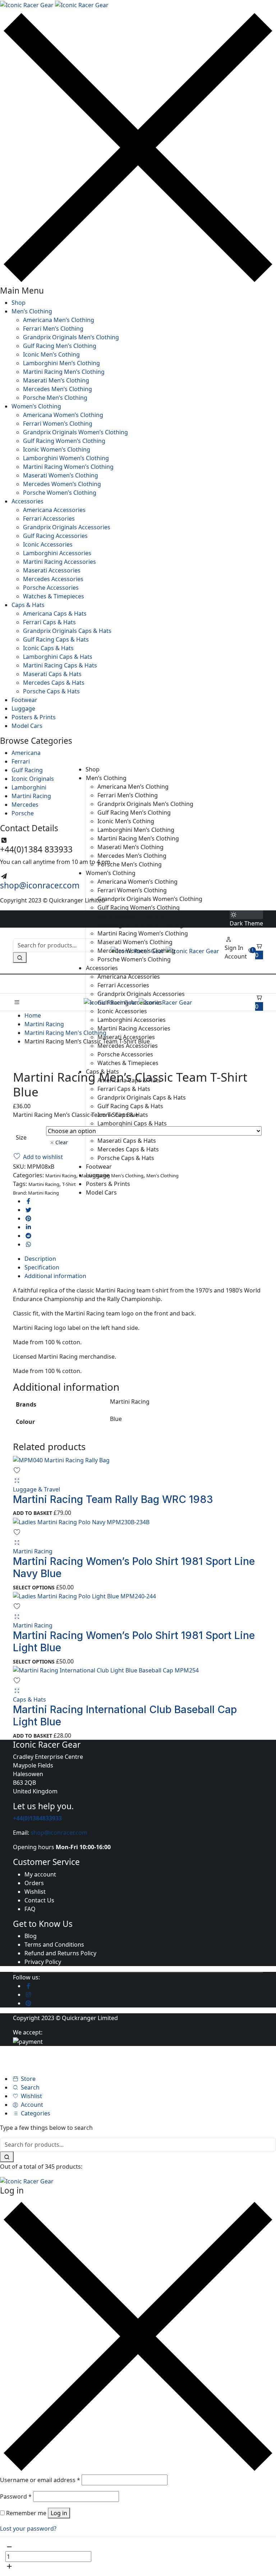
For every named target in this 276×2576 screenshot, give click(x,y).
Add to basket (239, 2557)
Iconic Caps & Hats (48, 648)
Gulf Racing (27, 770)
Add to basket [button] (33, 1513)
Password (16, 2496)
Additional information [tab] (55, 1276)
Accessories (27, 501)
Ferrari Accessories (49, 519)
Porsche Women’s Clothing (60, 493)
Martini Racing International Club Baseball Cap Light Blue (125, 1716)
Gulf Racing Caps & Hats (56, 639)
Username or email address (40, 2480)
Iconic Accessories (48, 544)
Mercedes (25, 805)
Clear (62, 1142)
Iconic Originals (33, 779)
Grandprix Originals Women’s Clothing (75, 432)
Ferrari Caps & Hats (49, 622)
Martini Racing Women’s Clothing (68, 467)
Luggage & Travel (36, 1489)
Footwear (24, 700)
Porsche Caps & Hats (51, 691)
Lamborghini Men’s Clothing (61, 363)
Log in (59, 2513)
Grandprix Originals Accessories (67, 527)
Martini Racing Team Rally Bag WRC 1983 (113, 1499)
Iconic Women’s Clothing (57, 449)
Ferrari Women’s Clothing (58, 424)
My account (40, 1874)
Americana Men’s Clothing (59, 320)
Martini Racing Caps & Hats (60, 665)
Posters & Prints (34, 717)
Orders (34, 1883)
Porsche (23, 813)
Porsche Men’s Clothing (55, 398)
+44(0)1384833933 (37, 1818)
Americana (26, 753)
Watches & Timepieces (54, 596)
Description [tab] (40, 1259)
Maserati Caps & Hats (52, 674)
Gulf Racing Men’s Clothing (60, 346)
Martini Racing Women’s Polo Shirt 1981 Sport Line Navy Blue (134, 1567)
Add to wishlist (43, 1157)
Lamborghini (29, 787)
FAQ (30, 1909)
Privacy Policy (43, 1962)
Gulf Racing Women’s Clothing (64, 441)
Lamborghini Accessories (57, 553)
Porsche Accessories (51, 588)
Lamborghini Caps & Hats (58, 657)
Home (33, 1015)
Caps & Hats (28, 605)
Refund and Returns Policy (60, 1953)
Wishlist (35, 1892)
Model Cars (27, 726)
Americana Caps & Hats (55, 614)
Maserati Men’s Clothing (56, 380)
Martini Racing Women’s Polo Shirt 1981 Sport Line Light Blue (134, 1642)
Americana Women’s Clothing (63, 415)
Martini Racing (31, 796)
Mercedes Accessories (53, 579)
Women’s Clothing (36, 406)
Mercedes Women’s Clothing (62, 484)
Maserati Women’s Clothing (61, 475)
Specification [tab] (42, 1267)
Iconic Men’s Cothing (51, 354)
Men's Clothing (162, 1176)
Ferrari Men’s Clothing (53, 329)
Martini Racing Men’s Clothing (64, 372)
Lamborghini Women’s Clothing (66, 458)
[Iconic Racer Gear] (54, 4)
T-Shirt (69, 1184)
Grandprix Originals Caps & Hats (67, 631)
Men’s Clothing (32, 311)
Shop (19, 303)
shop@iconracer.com (40, 885)
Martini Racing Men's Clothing (65, 1033)
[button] (259, 951)
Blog (31, 1936)
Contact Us (39, 1900)
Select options (34, 1587)
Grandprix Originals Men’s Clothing (71, 337)
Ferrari (21, 761)
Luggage (23, 708)
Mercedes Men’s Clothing (57, 389)
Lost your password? (28, 2529)
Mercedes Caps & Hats (54, 683)
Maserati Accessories (52, 570)
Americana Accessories (54, 510)
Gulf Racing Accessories (55, 536)
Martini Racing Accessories (59, 562)
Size (21, 1137)
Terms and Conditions (54, 1945)
